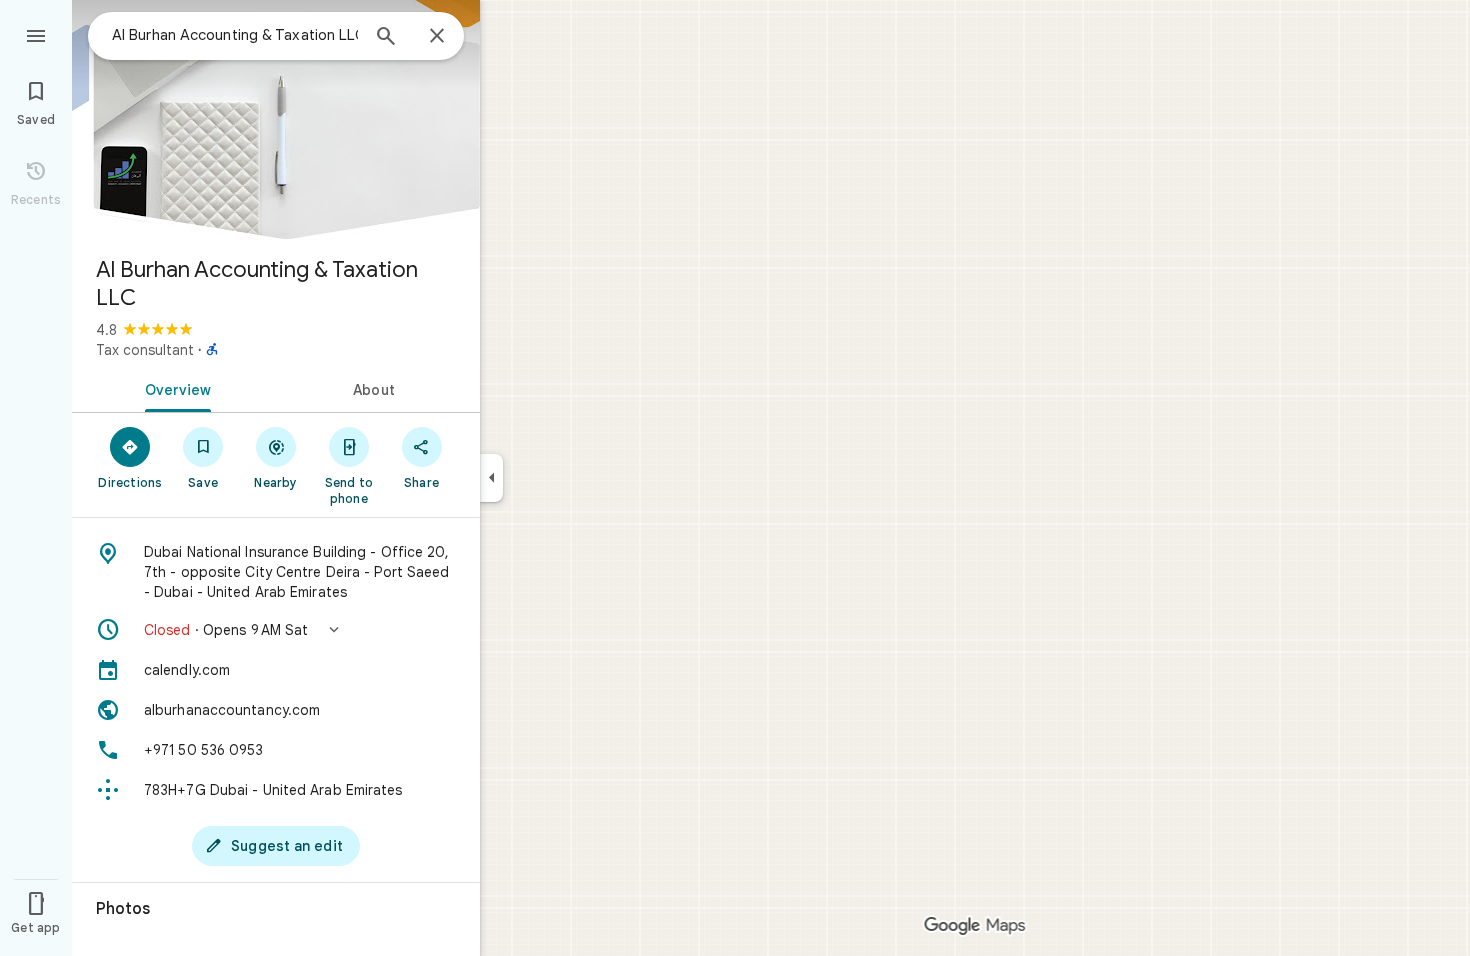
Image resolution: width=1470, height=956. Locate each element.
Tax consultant (145, 350)
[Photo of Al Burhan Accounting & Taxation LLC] (276, 120)
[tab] (174, 388)
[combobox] (235, 35)
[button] (276, 630)
